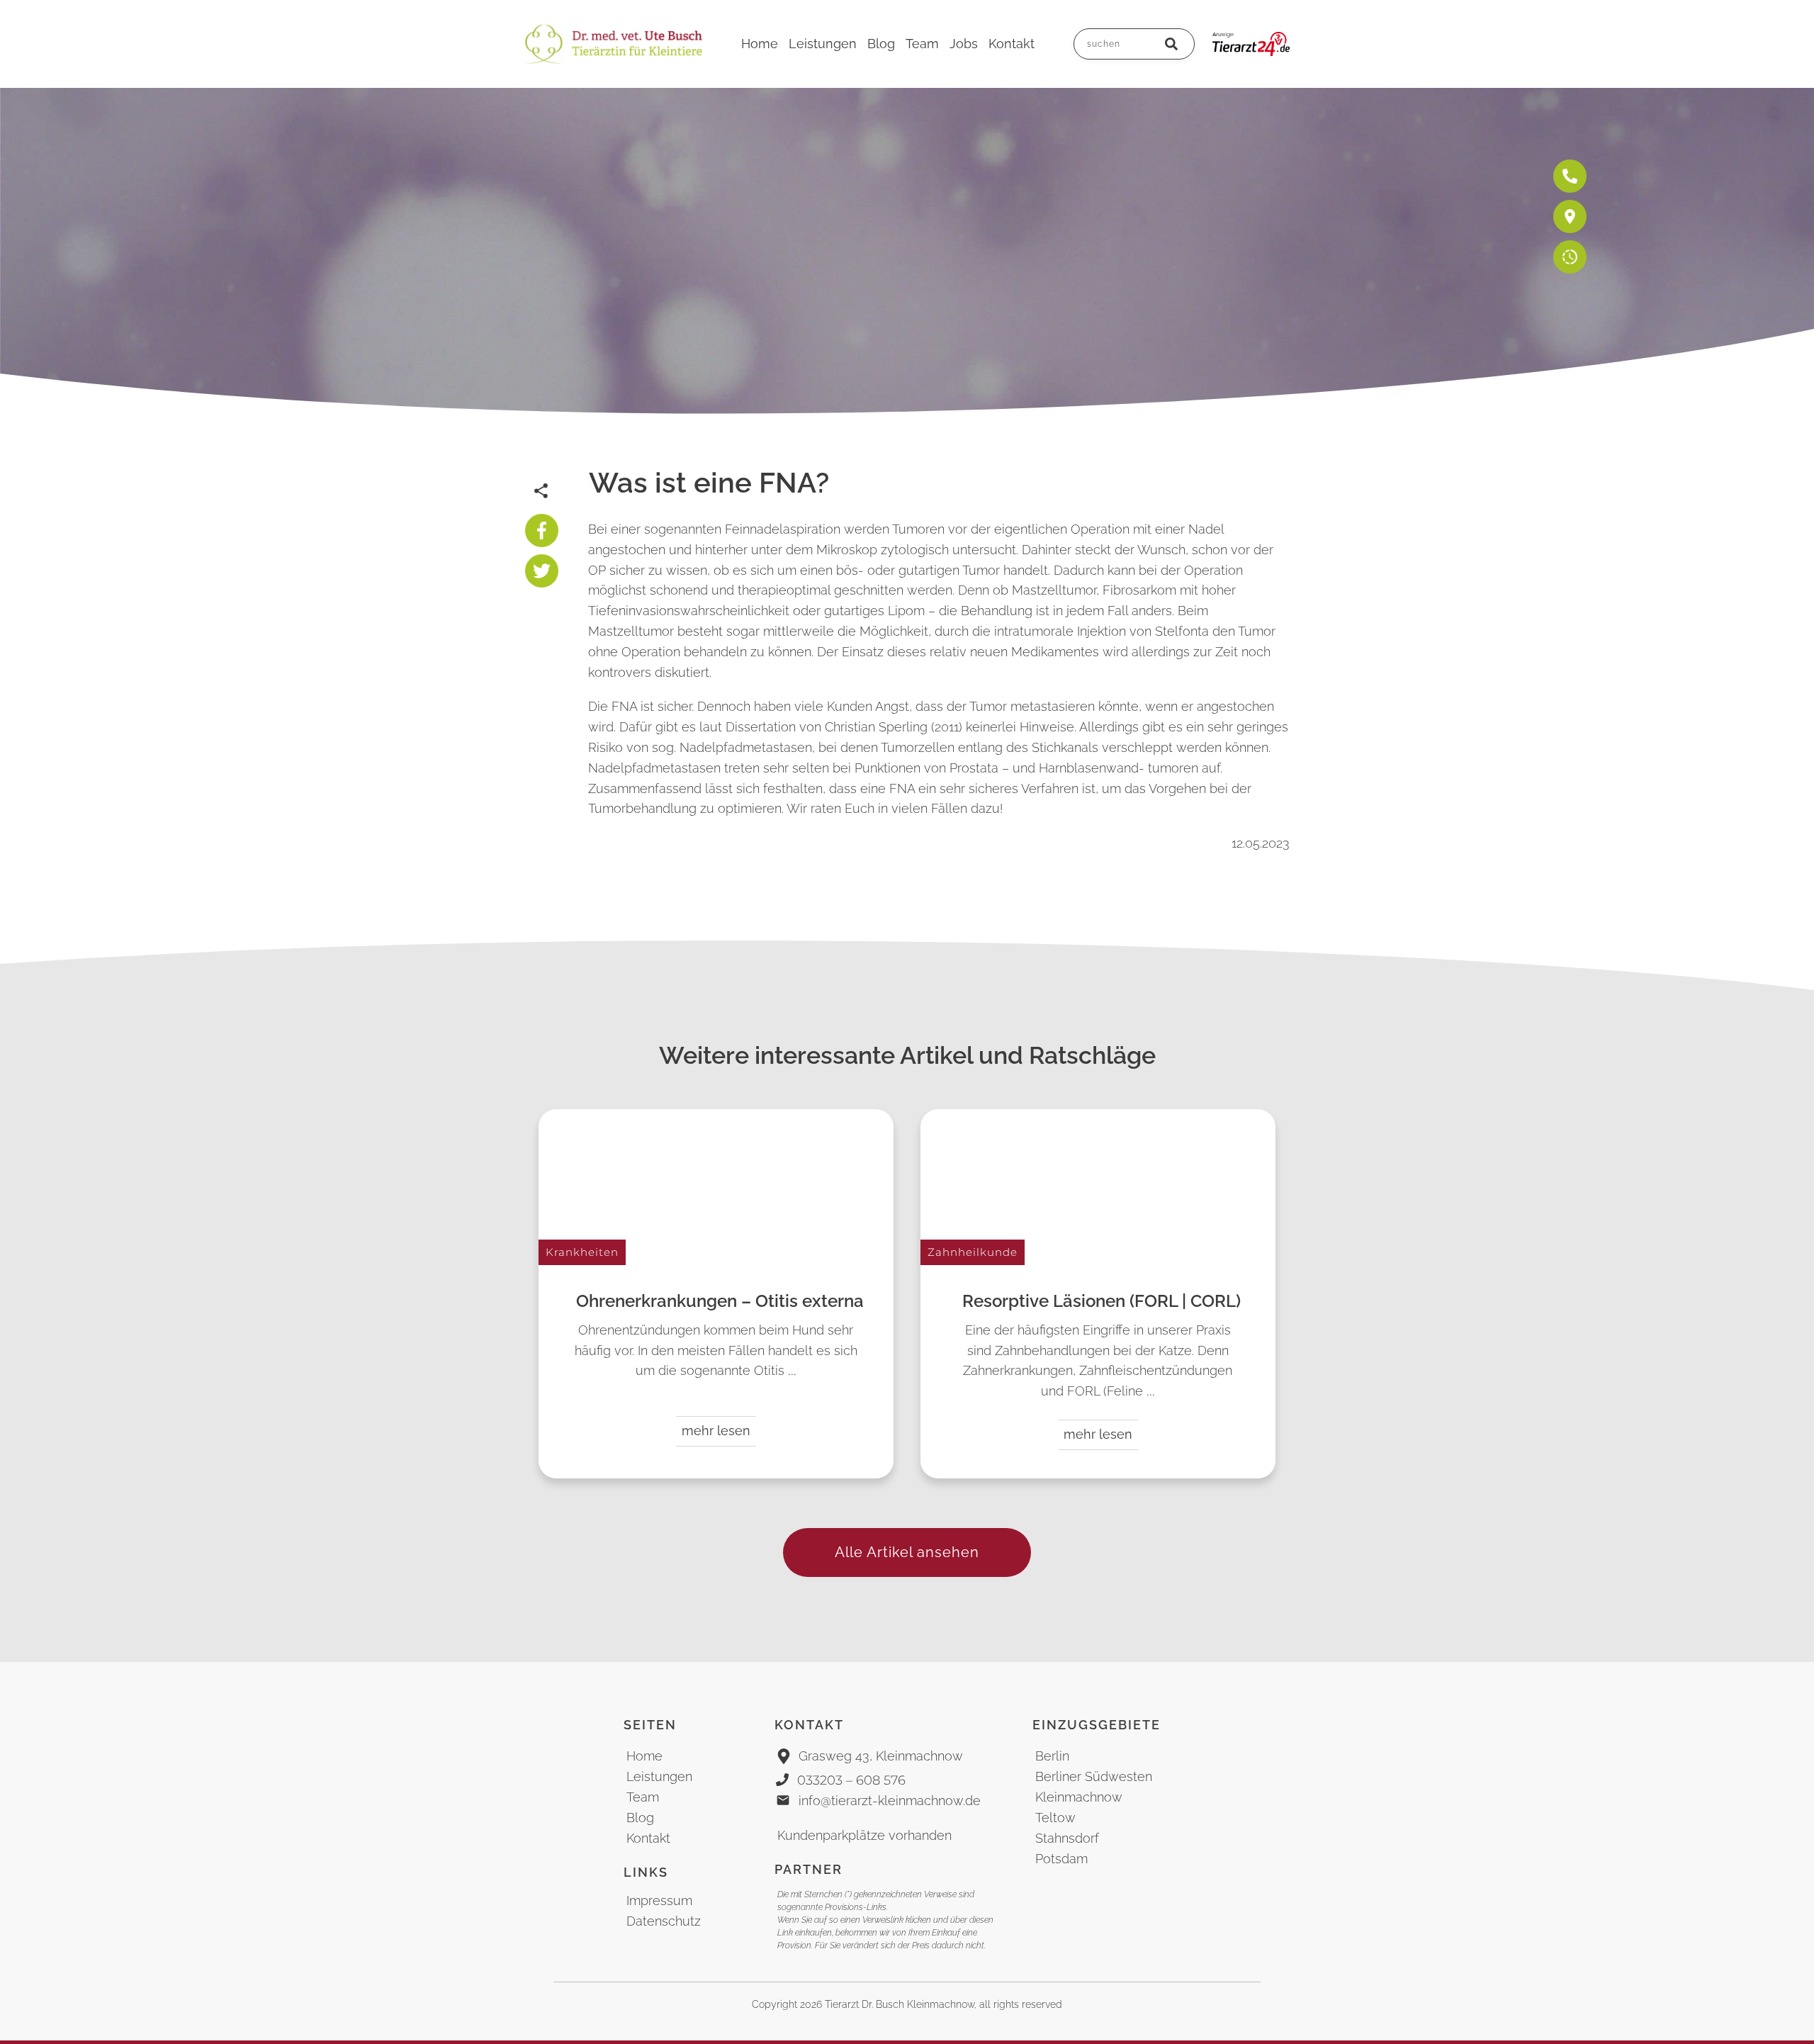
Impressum (659, 1900)
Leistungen (659, 1776)
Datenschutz (664, 1921)
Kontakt (648, 1838)
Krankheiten (582, 1252)
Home (644, 1756)
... (792, 1371)
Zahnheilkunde (973, 1252)
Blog (640, 1818)
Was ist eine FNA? (709, 482)
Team (643, 1797)
